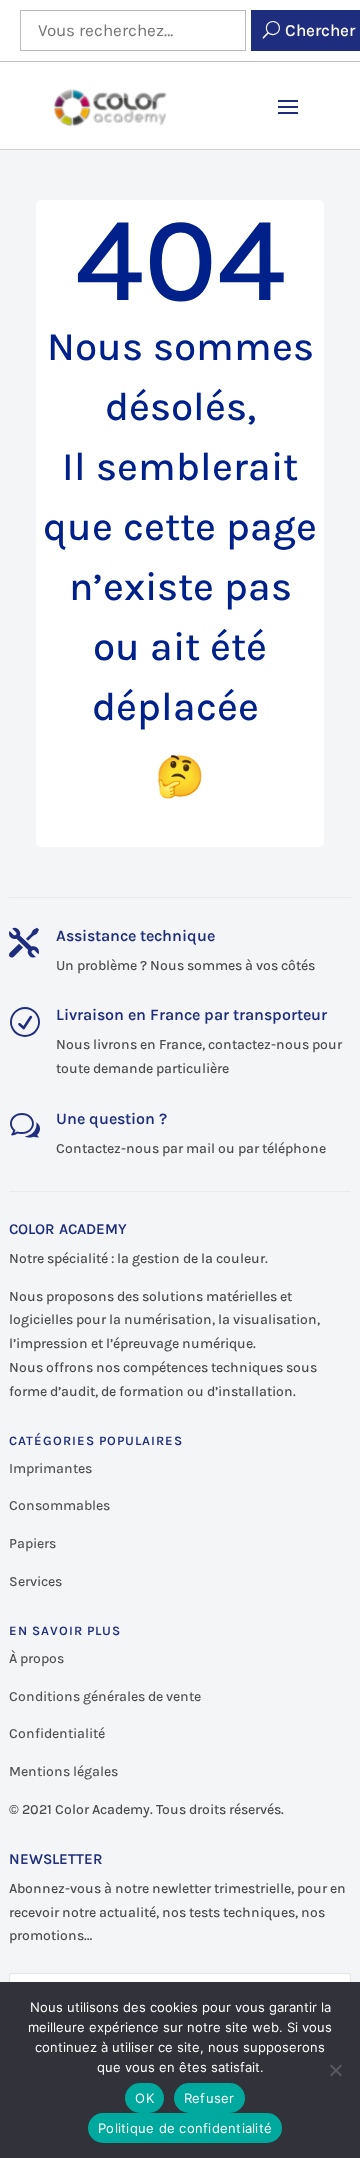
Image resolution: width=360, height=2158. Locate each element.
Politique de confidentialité (185, 2128)
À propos (36, 1658)
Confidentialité (57, 1733)
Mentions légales (63, 1771)
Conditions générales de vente (105, 1696)
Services (35, 1581)
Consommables (59, 1505)
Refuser (209, 2098)
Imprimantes (50, 1468)
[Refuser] (335, 2070)
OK (144, 2098)
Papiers (32, 1543)
